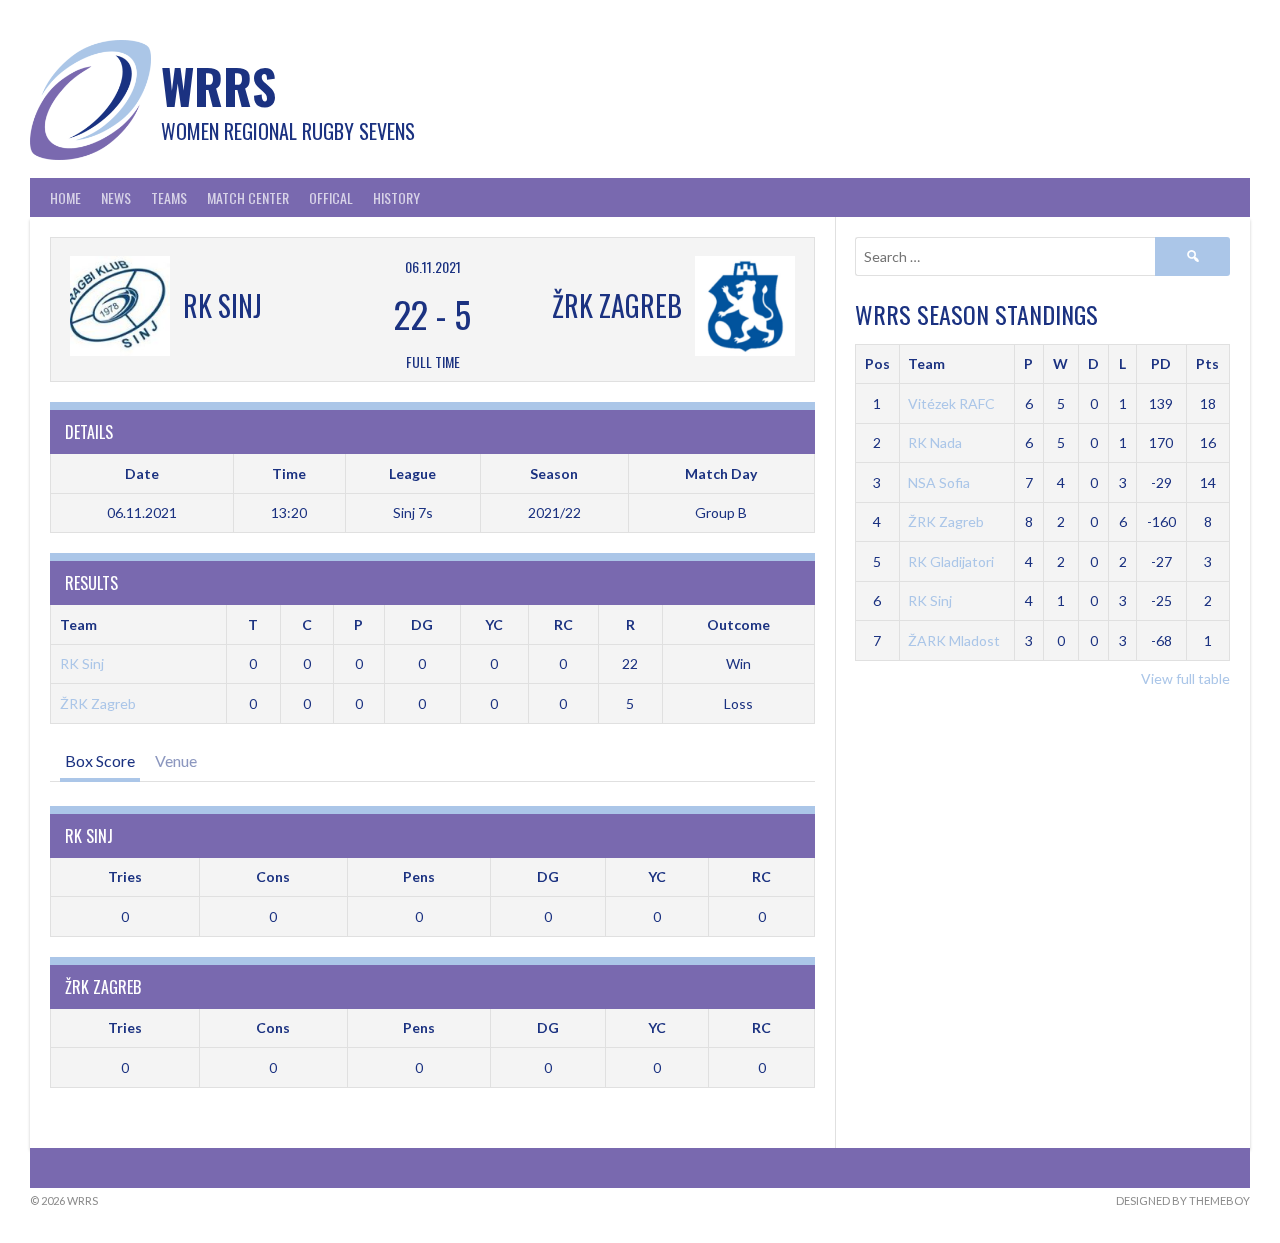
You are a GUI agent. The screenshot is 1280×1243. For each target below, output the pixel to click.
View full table (1185, 678)
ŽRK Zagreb (98, 703)
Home (65, 197)
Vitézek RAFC (951, 403)
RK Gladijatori (951, 561)
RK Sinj (82, 663)
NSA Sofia (939, 482)
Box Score (100, 760)
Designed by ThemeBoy (1183, 1200)
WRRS (218, 85)
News (116, 197)
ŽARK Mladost (954, 640)
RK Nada (935, 442)
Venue (176, 760)
